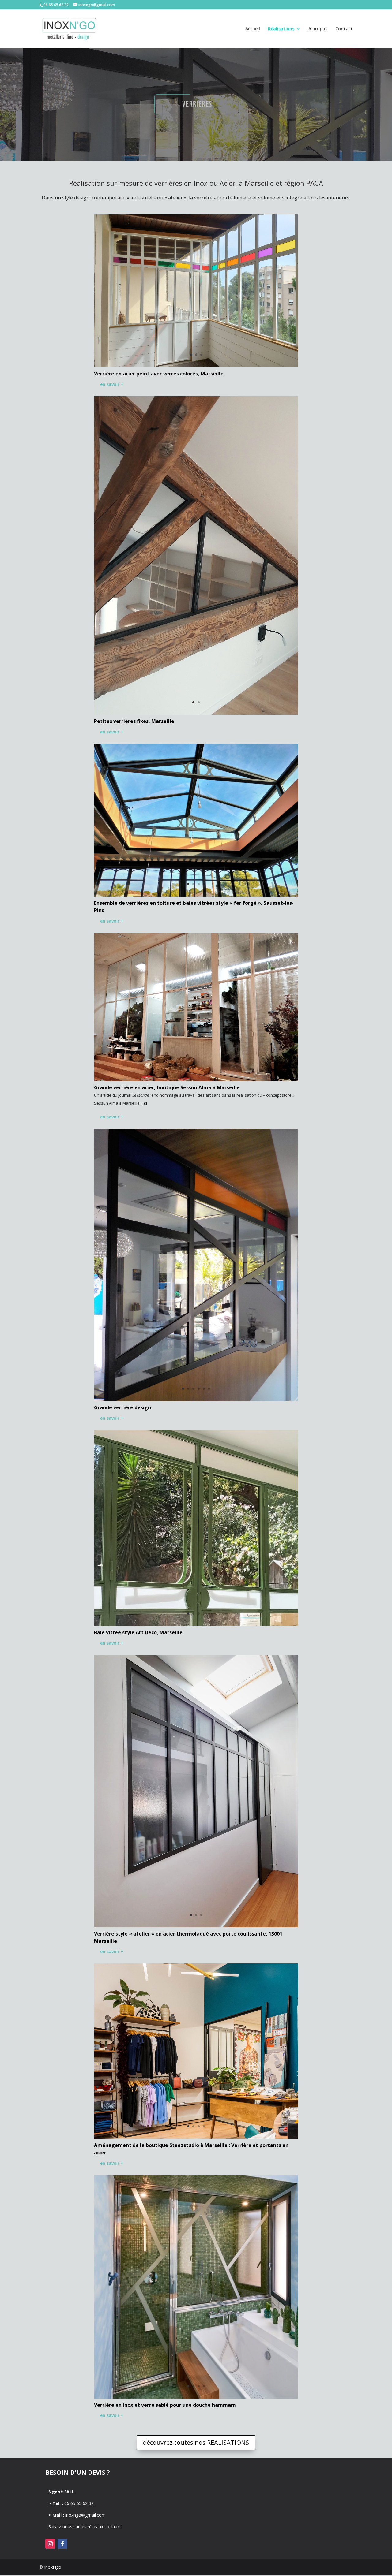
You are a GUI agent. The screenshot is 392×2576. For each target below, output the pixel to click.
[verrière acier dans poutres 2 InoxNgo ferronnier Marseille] (196, 713)
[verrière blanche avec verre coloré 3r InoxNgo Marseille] (196, 365)
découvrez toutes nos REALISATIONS (196, 2442)
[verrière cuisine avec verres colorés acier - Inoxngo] (196, 1399)
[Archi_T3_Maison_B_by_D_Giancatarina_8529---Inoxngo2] (196, 2397)
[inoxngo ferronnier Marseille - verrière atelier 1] (196, 1926)
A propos (318, 29)
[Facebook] (62, 2544)
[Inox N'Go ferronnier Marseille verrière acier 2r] (196, 2137)
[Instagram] (50, 2544)
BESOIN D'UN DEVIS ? (78, 2472)
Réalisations (281, 29)
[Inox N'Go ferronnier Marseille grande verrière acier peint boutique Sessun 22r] (196, 1079)
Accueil (253, 29)
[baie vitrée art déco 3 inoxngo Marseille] (196, 1624)
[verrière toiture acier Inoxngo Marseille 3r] (196, 895)
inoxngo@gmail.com (85, 2515)
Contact (344, 29)
